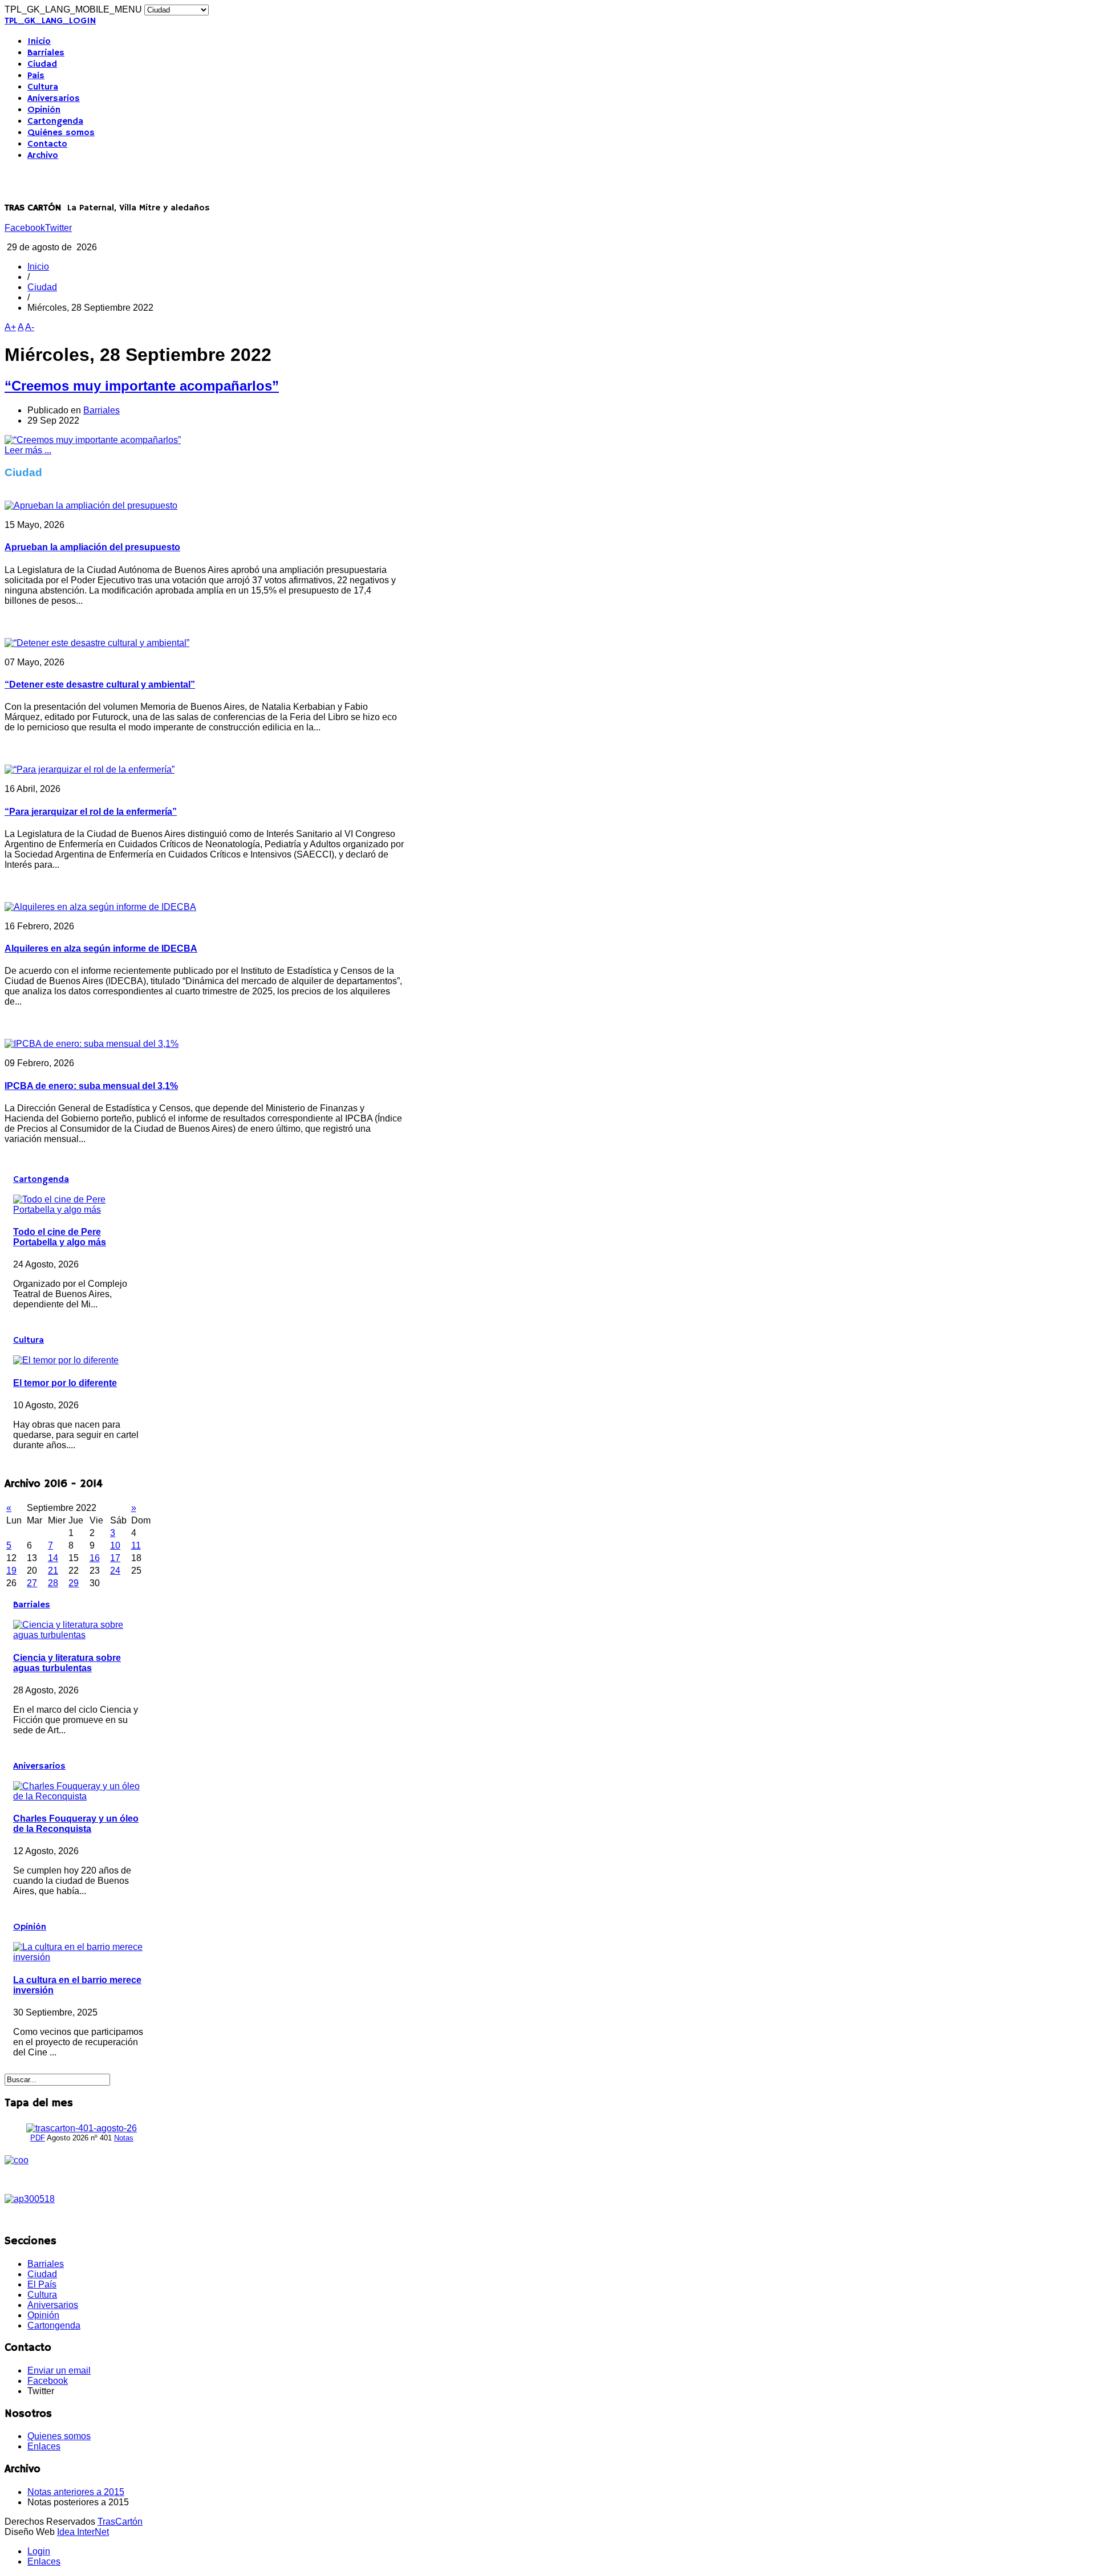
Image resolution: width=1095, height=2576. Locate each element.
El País (42, 2284)
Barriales (46, 53)
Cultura (43, 87)
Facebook (25, 228)
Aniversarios (54, 99)
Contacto (47, 144)
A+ (10, 327)
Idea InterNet (83, 2532)
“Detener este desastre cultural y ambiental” (100, 684)
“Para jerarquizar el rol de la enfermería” (91, 812)
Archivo (43, 156)
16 (95, 1558)
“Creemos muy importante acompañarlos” (142, 386)
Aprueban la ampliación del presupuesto (92, 547)
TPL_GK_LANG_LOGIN (50, 21)
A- (30, 327)
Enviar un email (59, 2370)
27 (32, 1583)
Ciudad (42, 64)
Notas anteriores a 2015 (76, 2492)
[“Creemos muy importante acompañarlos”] (93, 440)
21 (53, 1571)
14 (53, 1558)
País (36, 76)
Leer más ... (28, 450)
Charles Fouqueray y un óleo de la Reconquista (76, 1824)
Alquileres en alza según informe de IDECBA (101, 948)
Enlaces (44, 2446)
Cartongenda (55, 121)
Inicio (39, 42)
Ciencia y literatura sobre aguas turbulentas (67, 1663)
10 (115, 1545)
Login (39, 2551)
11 (136, 1545)
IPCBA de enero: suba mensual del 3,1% (91, 1086)
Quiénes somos (61, 133)
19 (11, 1571)
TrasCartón (120, 2522)
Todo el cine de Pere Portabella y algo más (60, 1237)
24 (115, 1571)
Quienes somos (59, 2436)
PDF (38, 2138)
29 (74, 1583)
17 (115, 1558)
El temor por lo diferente (65, 1383)
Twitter (58, 228)
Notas (124, 2138)
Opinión (44, 110)
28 (53, 1583)
